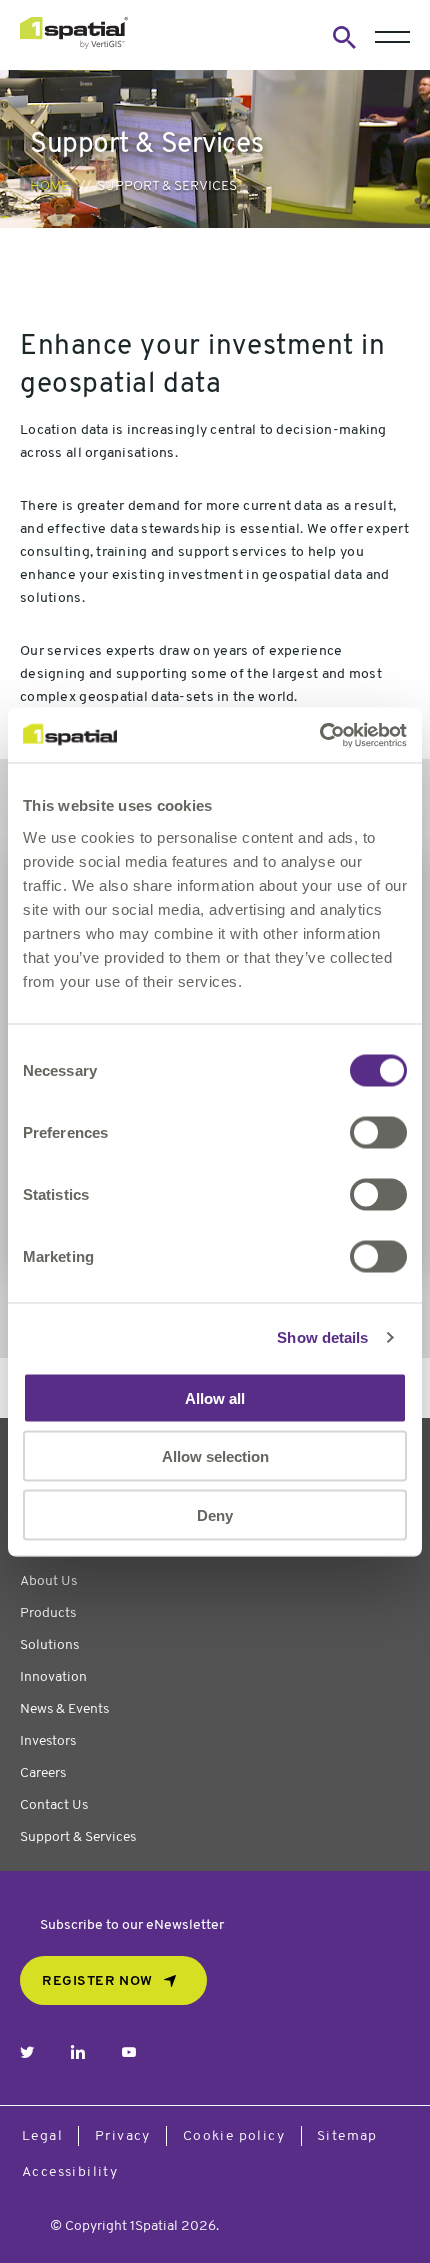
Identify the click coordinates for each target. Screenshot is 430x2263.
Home (49, 186)
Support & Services (78, 1837)
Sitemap (347, 2136)
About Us (48, 1581)
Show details (322, 1337)
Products (48, 1613)
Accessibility (70, 2172)
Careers (43, 1773)
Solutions (49, 1645)
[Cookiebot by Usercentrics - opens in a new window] (319, 735)
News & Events (64, 1709)
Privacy (123, 2136)
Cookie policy (234, 2136)
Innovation (53, 1677)
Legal (42, 2136)
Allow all (215, 1397)
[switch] (378, 1132)
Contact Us (54, 1805)
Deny (215, 1514)
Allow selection (215, 1456)
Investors (48, 1741)
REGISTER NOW (97, 1981)
